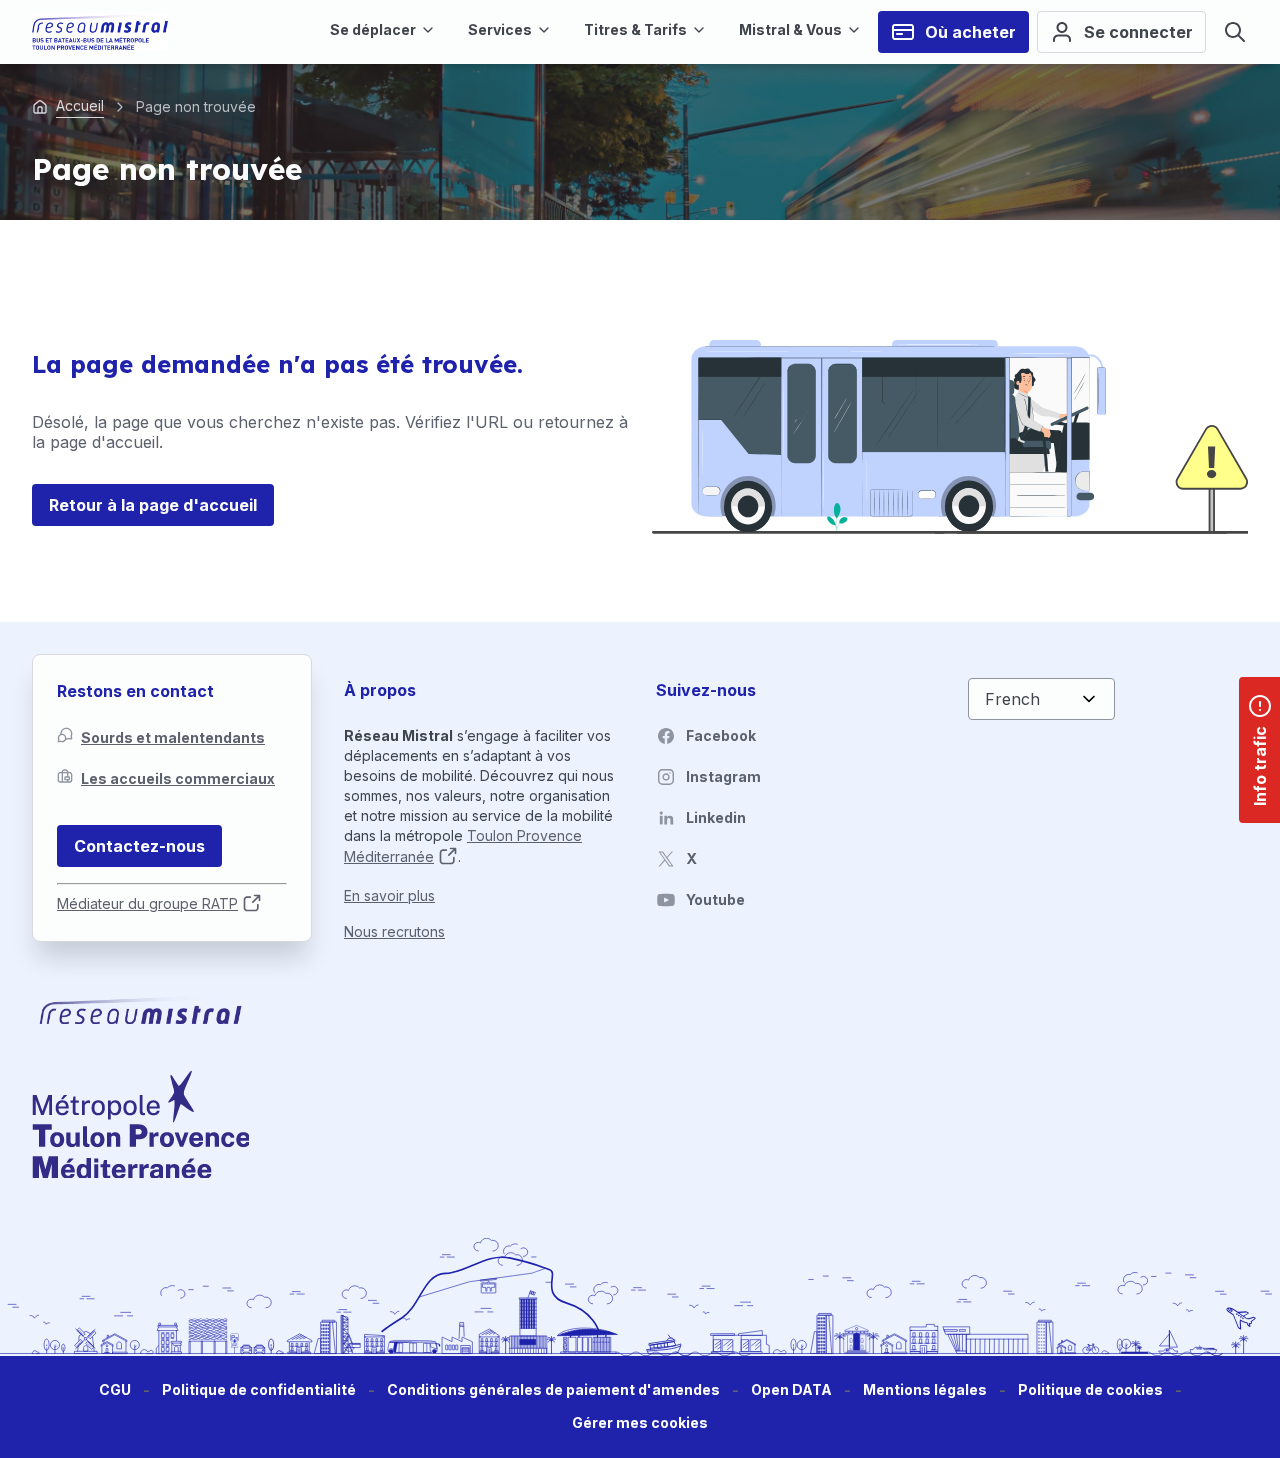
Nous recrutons (394, 931)
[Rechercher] (1235, 32)
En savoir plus (389, 895)
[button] (640, 1423)
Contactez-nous (139, 846)
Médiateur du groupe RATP (147, 903)
